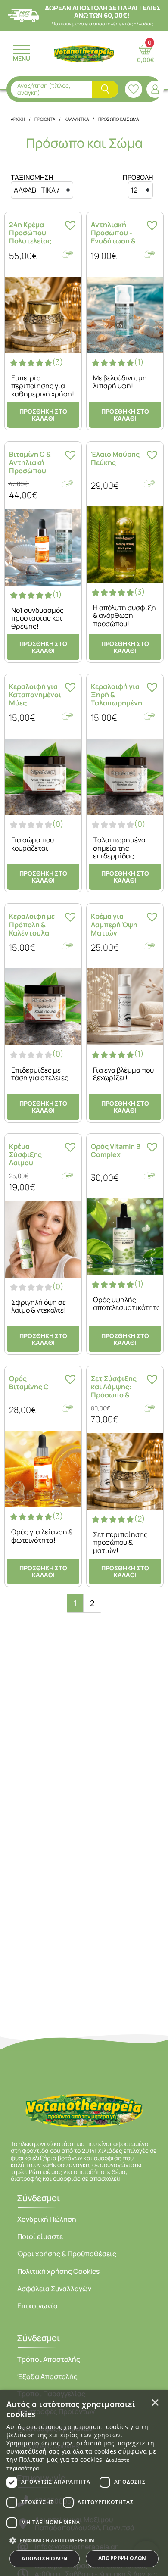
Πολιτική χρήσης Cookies (58, 2271)
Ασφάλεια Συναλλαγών (54, 2289)
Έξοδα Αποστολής (47, 2376)
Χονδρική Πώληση (47, 2219)
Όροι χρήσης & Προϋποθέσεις (67, 2254)
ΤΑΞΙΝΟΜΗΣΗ (32, 178)
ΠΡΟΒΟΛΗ (138, 178)
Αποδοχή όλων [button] (45, 2559)
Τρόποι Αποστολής (49, 2359)
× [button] (155, 2402)
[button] (84, 2540)
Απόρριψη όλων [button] (122, 2558)
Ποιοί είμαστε (40, 2236)
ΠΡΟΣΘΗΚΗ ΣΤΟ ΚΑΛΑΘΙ (43, 415)
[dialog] (84, 2483)
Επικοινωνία (37, 2306)
